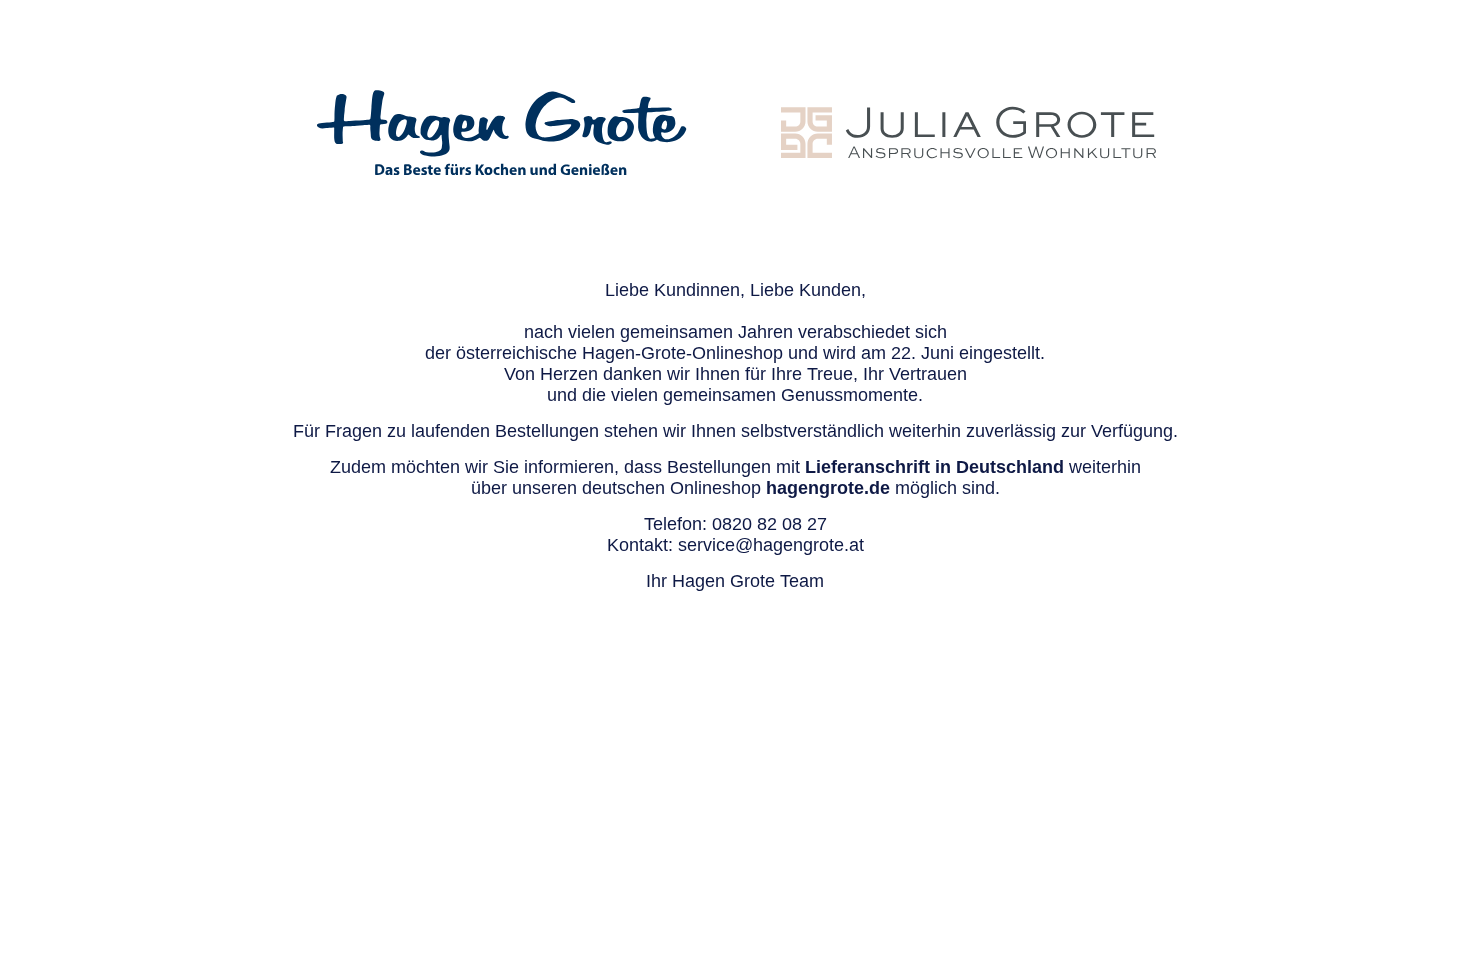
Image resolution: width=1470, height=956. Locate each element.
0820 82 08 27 (769, 524)
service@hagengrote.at (771, 545)
